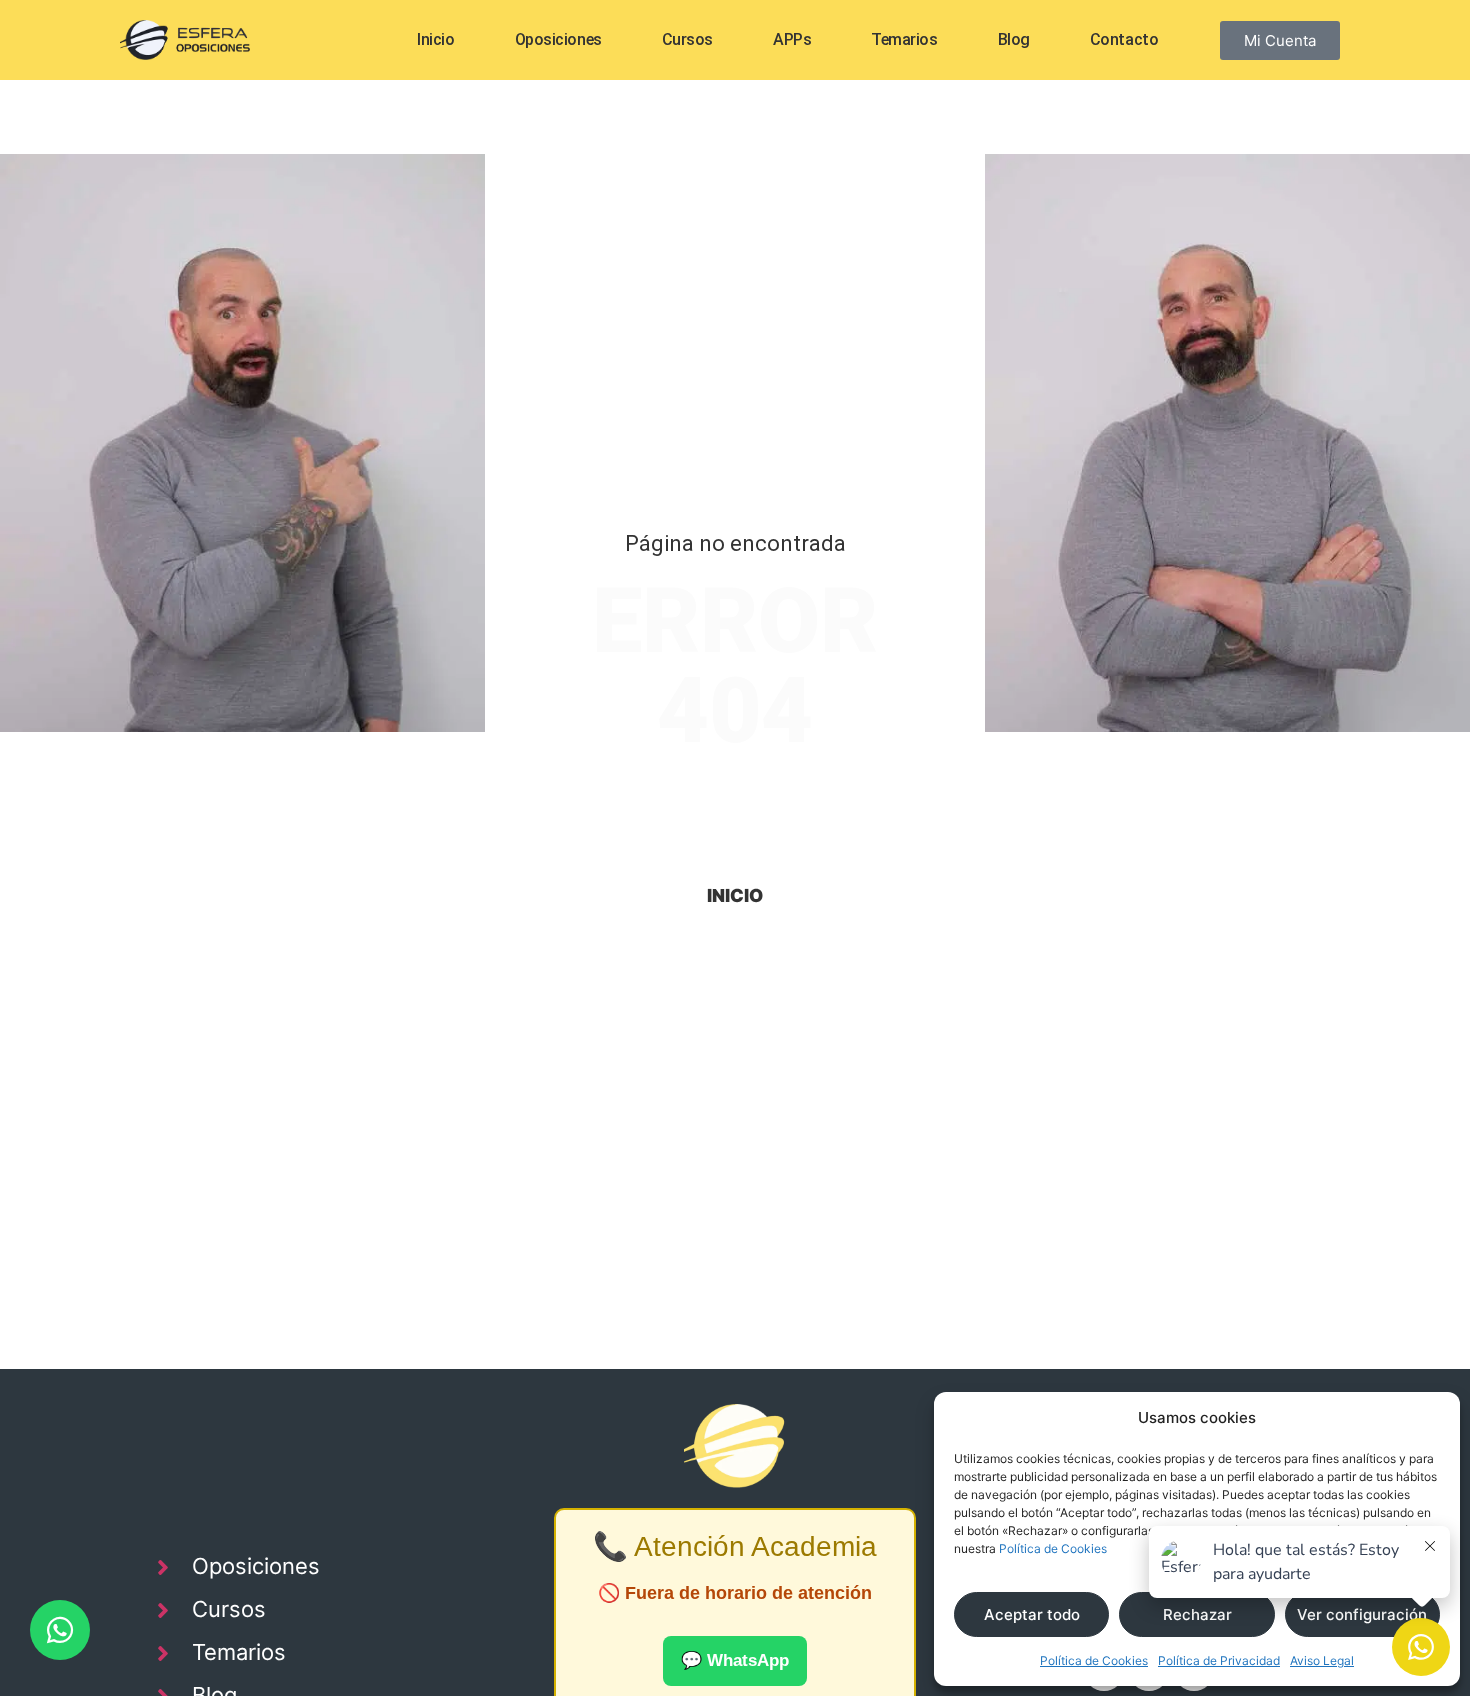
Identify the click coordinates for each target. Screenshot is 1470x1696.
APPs (792, 39)
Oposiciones (558, 39)
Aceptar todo (1032, 1614)
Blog (1014, 39)
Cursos (687, 39)
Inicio (435, 39)
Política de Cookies (1053, 1548)
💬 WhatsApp (735, 1660)
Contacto (1124, 39)
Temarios (904, 39)
